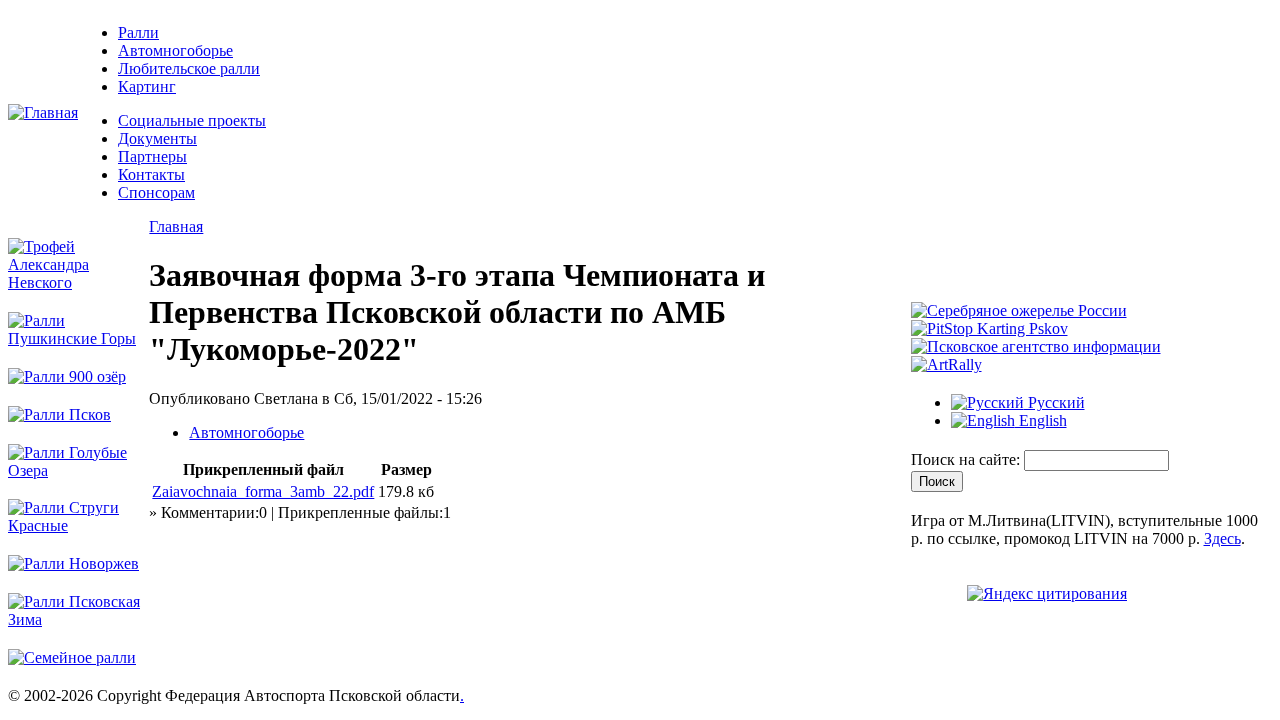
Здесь (1222, 538)
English (1041, 420)
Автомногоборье (175, 50)
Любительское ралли (189, 68)
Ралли (138, 32)
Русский (1054, 402)
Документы (157, 138)
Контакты (151, 174)
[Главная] (43, 112)
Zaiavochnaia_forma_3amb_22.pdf (263, 491)
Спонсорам (156, 192)
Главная (176, 226)
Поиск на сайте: (967, 459)
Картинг (147, 86)
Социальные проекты (192, 120)
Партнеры (152, 156)
